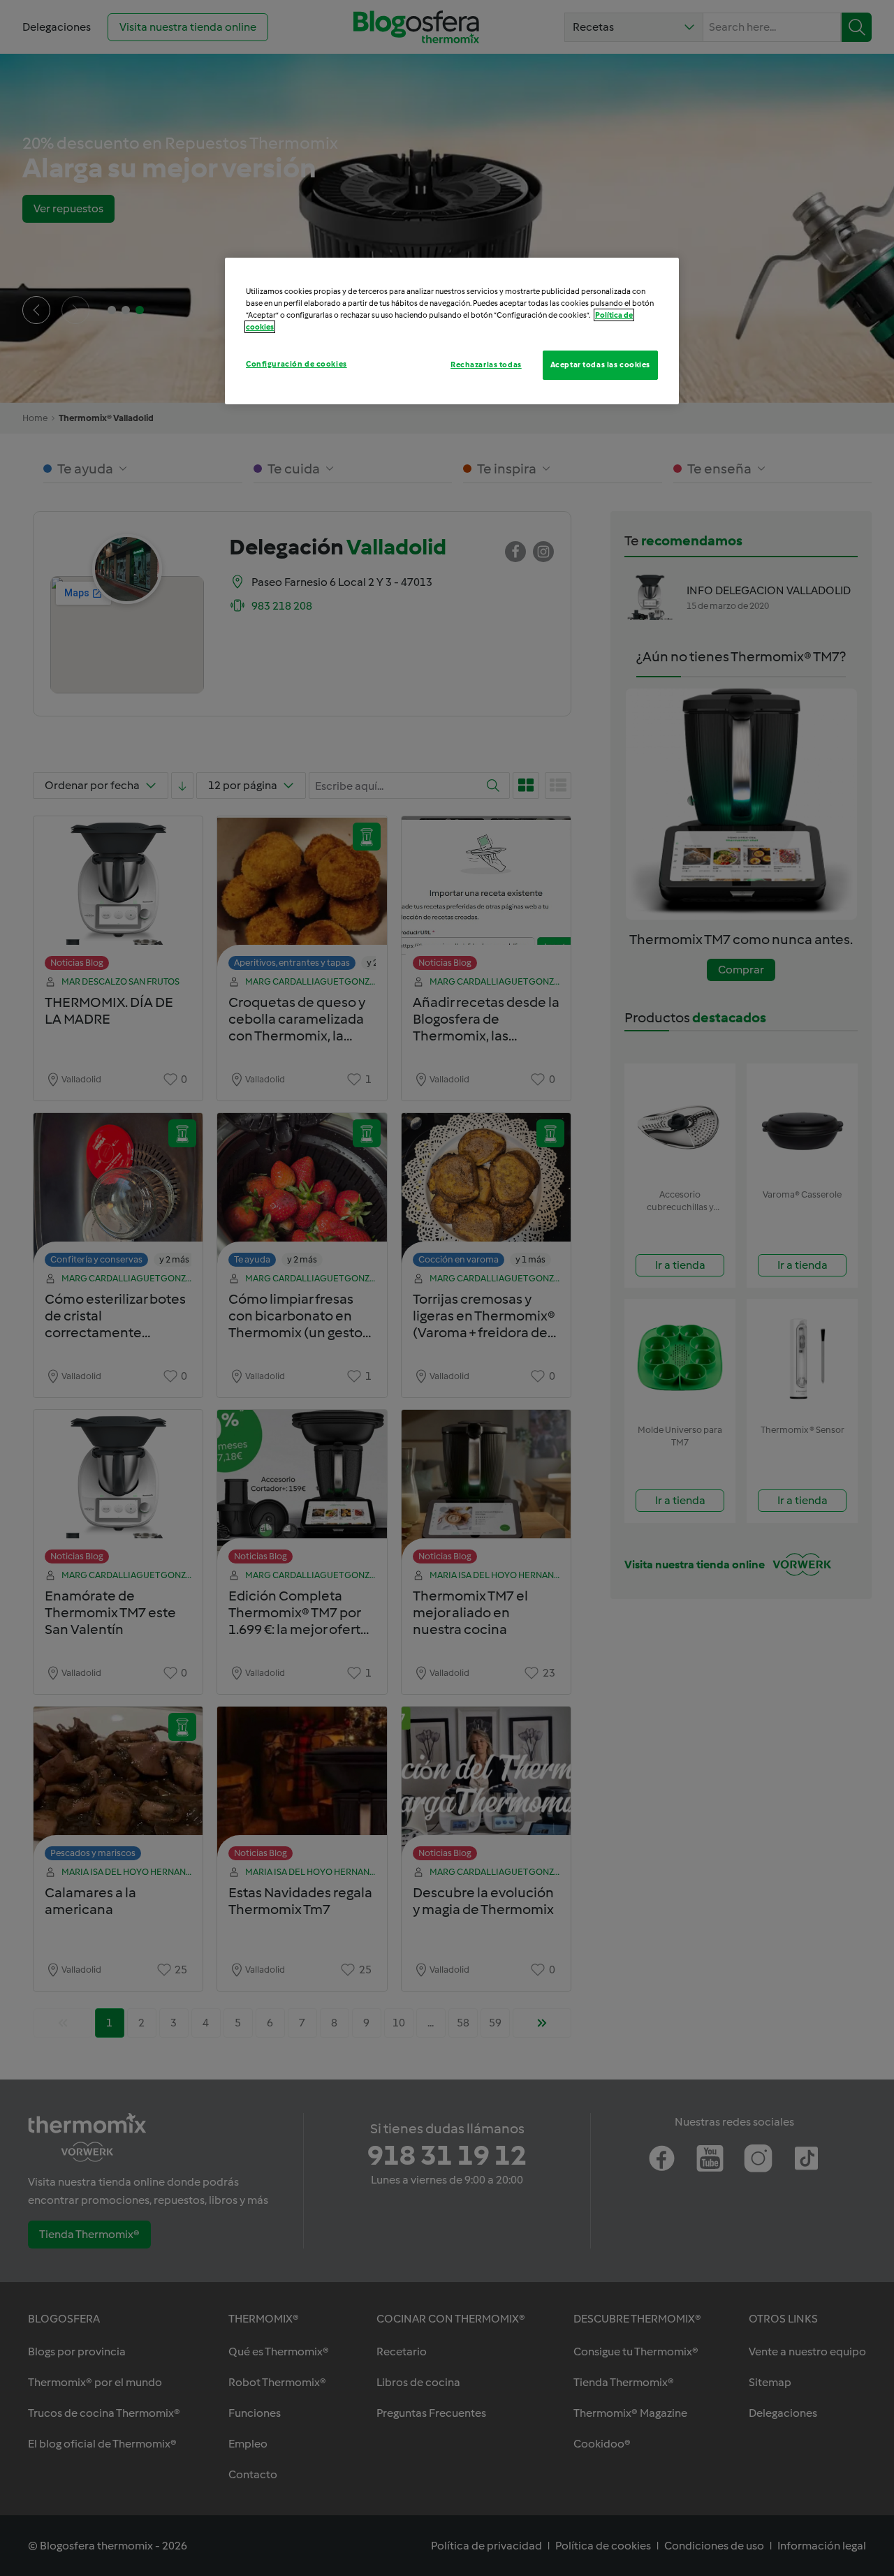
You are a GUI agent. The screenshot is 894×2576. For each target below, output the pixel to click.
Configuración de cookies (296, 364)
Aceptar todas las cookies (600, 365)
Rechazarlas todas (486, 365)
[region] (452, 331)
